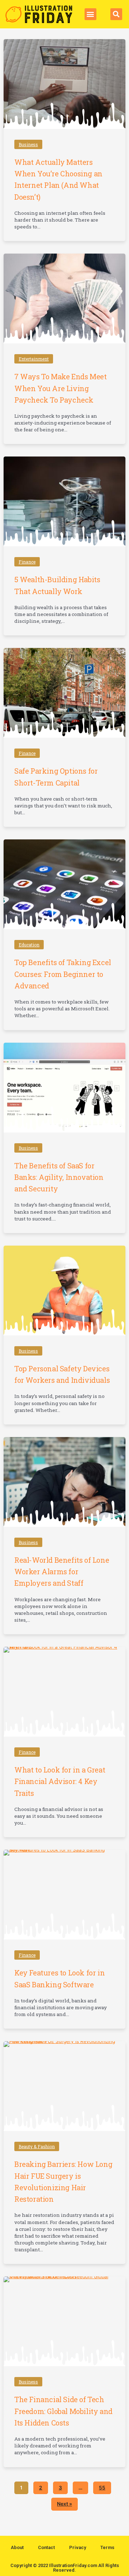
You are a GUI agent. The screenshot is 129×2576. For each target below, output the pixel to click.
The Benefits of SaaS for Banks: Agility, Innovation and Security (59, 1177)
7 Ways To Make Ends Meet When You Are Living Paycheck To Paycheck (60, 388)
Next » (64, 2504)
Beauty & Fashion (37, 2146)
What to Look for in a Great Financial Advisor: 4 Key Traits (60, 1781)
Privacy (78, 2547)
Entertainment (34, 359)
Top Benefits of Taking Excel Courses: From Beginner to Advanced (63, 974)
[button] (90, 14)
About (17, 2547)
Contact (46, 2547)
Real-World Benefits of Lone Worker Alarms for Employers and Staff (62, 1572)
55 (102, 2486)
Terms (107, 2547)
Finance (27, 562)
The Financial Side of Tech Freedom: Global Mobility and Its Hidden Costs (63, 2411)
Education (29, 945)
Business (28, 144)
